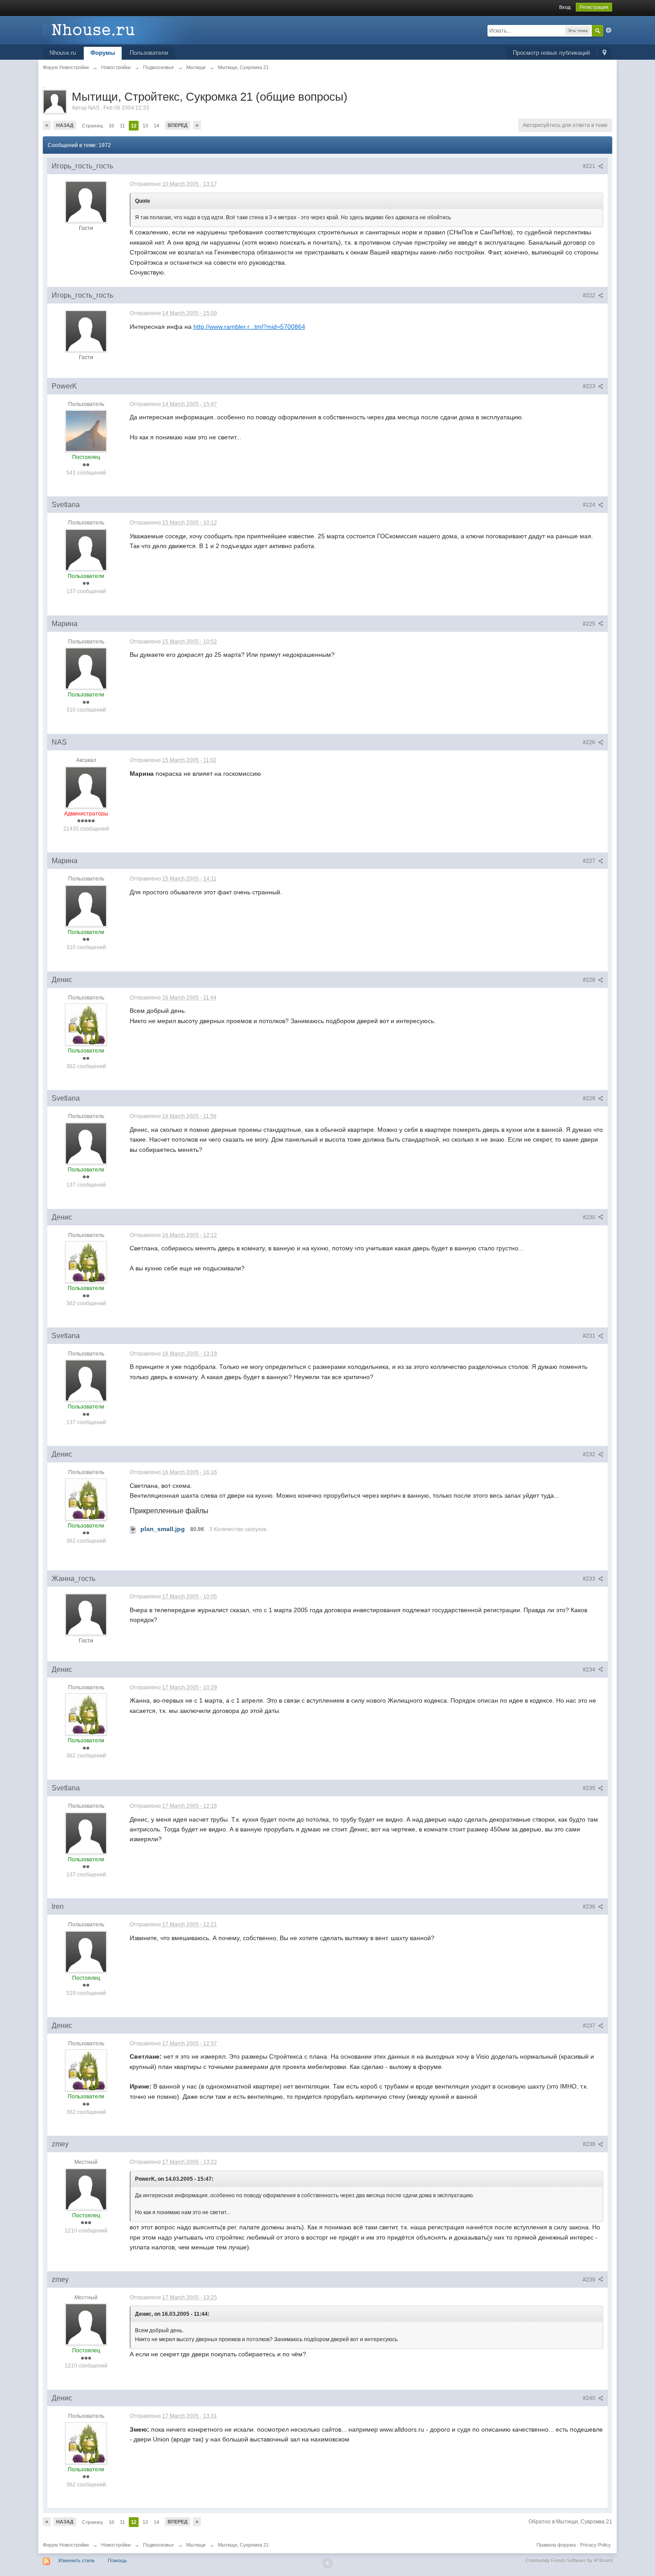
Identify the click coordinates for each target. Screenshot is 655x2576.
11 (122, 126)
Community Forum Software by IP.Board (569, 2560)
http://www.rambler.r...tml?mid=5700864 (249, 327)
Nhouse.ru (63, 53)
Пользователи (149, 53)
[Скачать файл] (133, 1529)
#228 (590, 980)
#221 (590, 166)
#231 (590, 1336)
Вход (565, 7)
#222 (590, 295)
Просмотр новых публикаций (551, 53)
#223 (590, 386)
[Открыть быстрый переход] (604, 53)
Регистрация (594, 7)
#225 (590, 624)
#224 (590, 505)
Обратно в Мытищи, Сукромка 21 (570, 2522)
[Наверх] (327, 2563)
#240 (590, 2398)
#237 (590, 2026)
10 (111, 126)
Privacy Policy (596, 2545)
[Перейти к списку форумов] (123, 30)
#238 (590, 2144)
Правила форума (556, 2545)
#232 (590, 1454)
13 (145, 126)
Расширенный (609, 30)
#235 (590, 1788)
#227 (590, 861)
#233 (590, 1579)
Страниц (92, 126)
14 (156, 126)
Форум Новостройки (66, 2545)
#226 (590, 742)
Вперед (178, 125)
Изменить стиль (77, 2560)
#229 (590, 1098)
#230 (590, 1217)
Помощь (117, 2560)
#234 (590, 1670)
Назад (65, 125)
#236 (590, 1907)
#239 (590, 2280)
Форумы (103, 53)
